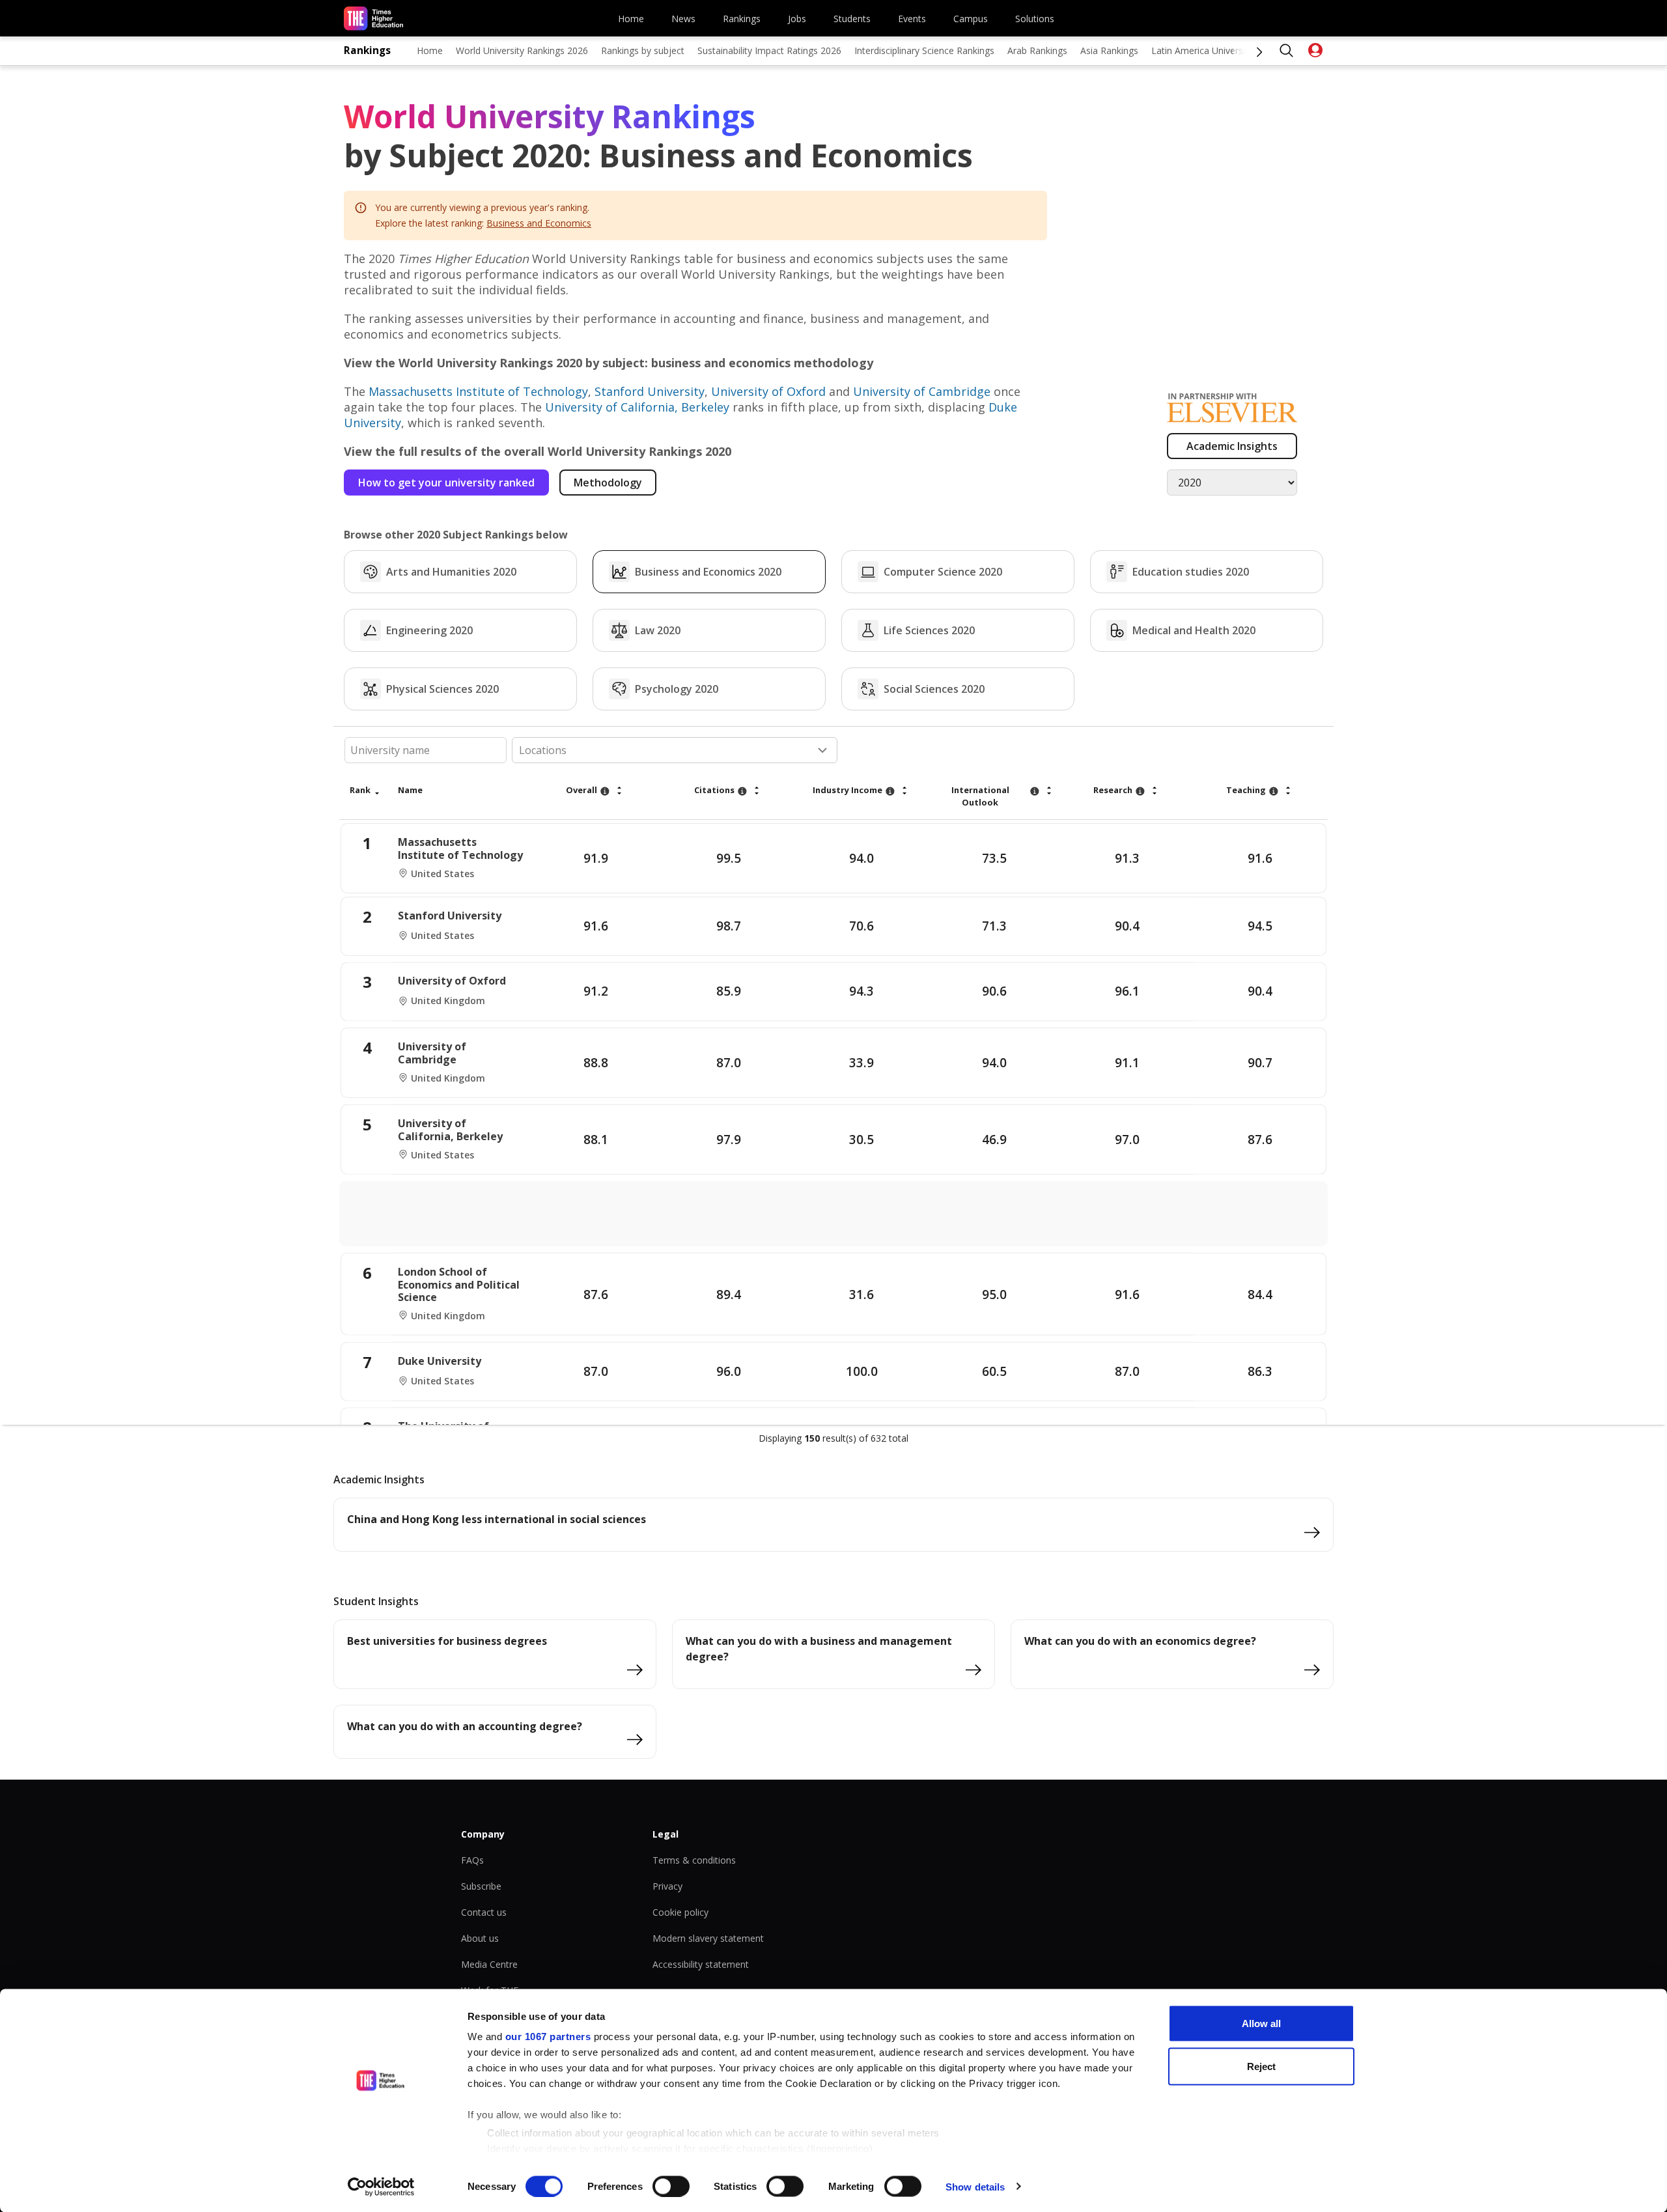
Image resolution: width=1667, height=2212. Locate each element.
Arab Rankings (1037, 50)
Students (852, 19)
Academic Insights (1232, 446)
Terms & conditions (694, 1860)
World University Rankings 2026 (522, 50)
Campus (971, 19)
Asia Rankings (1109, 50)
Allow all (1261, 2023)
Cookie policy (680, 1912)
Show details (975, 2186)
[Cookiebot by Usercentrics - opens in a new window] (381, 2187)
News (683, 19)
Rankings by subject (643, 50)
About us (480, 1938)
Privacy (667, 1886)
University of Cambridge (922, 391)
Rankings (742, 19)
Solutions (1035, 19)
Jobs (797, 19)
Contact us (484, 1912)
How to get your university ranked (446, 483)
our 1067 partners (548, 2037)
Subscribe (481, 1886)
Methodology (608, 483)
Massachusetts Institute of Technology (478, 391)
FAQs (472, 1860)
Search (1287, 51)
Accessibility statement (701, 1964)
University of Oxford (768, 391)
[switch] (671, 2186)
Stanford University (650, 391)
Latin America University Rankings (1222, 50)
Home (631, 19)
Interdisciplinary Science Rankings (924, 50)
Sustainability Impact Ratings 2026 (769, 50)
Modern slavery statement (708, 1938)
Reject (1261, 2066)
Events (912, 19)
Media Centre (489, 1964)
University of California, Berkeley (637, 407)
